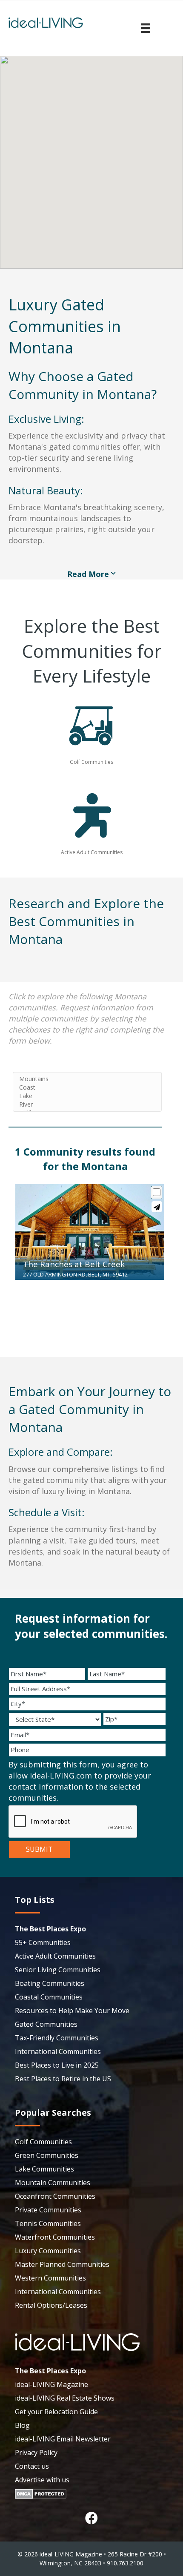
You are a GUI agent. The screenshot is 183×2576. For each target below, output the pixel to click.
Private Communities (48, 2210)
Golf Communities (43, 2142)
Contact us (32, 2466)
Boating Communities (50, 1983)
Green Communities (47, 2155)
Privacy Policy (36, 2453)
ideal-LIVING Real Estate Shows (65, 2398)
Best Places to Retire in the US (63, 2079)
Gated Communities (46, 2024)
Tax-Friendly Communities (57, 2038)
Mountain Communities (53, 2183)
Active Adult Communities (55, 1956)
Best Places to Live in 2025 (57, 2065)
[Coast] (87, 1087)
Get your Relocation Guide (56, 2412)
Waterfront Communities (55, 2237)
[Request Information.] (157, 1207)
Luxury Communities (48, 2251)
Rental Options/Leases (51, 2305)
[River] (87, 1104)
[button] (91, 2518)
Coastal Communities (49, 1997)
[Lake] (87, 1096)
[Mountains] (87, 1079)
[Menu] (146, 28)
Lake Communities (44, 2169)
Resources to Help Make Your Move (72, 2011)
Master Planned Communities (62, 2264)
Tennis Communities (48, 2223)
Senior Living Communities (58, 1970)
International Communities (58, 2051)
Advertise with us (42, 2480)
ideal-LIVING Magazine (51, 2384)
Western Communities (50, 2278)
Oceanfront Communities (55, 2196)
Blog (22, 2425)
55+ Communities (43, 1942)
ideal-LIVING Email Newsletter (63, 2439)
